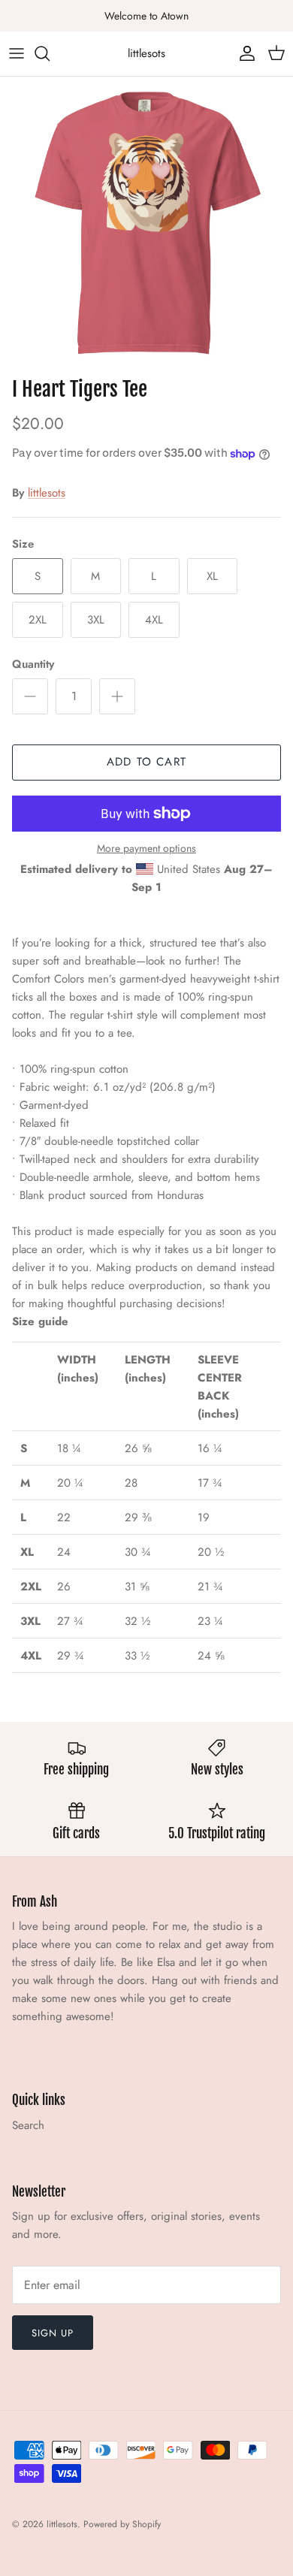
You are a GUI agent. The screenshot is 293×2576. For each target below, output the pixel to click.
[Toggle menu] (17, 53)
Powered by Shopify (122, 2524)
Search (28, 2125)
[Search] (50, 53)
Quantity (33, 664)
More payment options (146, 849)
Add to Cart (146, 762)
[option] (146, 223)
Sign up (53, 2333)
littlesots (47, 493)
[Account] (243, 53)
